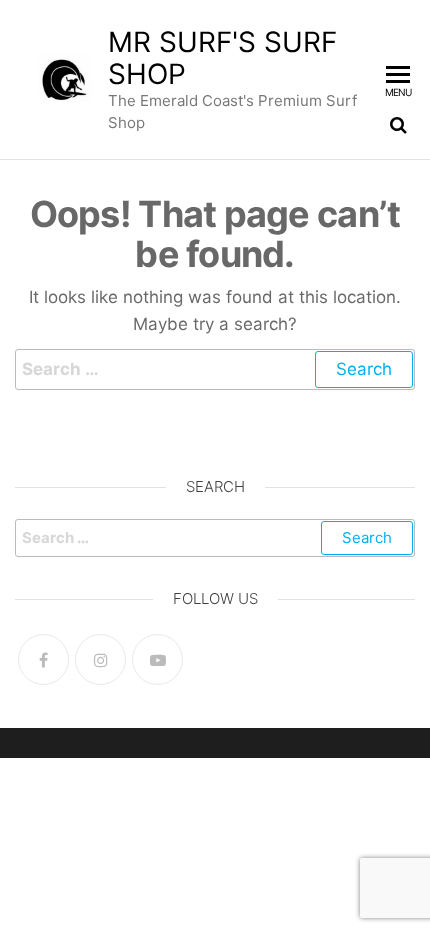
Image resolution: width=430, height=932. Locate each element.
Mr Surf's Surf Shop (222, 58)
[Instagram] (100, 659)
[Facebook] (43, 659)
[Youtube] (157, 659)
